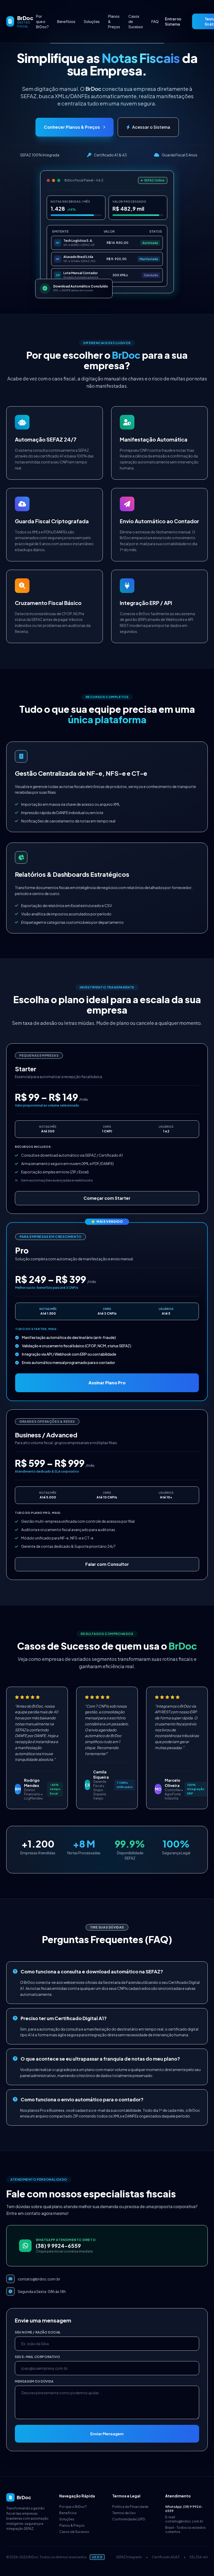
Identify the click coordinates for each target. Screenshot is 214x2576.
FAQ (155, 21)
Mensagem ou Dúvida (34, 2381)
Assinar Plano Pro (107, 1383)
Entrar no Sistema (173, 21)
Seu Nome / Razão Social (38, 2332)
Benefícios (66, 21)
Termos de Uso (124, 2513)
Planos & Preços (114, 21)
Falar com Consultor (107, 1564)
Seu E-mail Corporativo (37, 2357)
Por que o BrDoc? (42, 21)
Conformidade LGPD (129, 2519)
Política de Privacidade (130, 2507)
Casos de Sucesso (136, 21)
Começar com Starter (107, 1198)
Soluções (92, 21)
